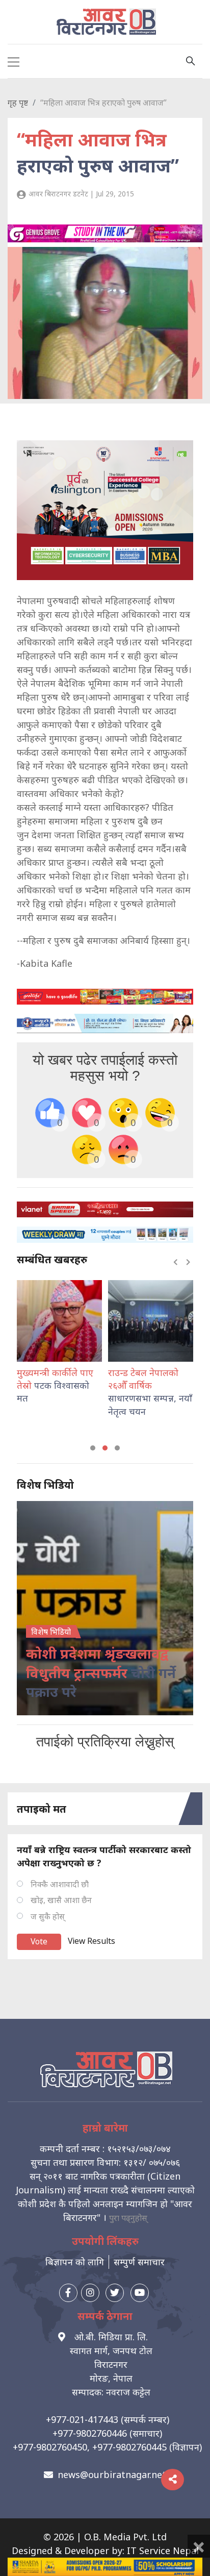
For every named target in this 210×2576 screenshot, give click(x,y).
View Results (91, 1941)
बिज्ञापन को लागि (75, 2262)
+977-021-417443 (82, 2419)
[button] (93, 1448)
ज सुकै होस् (48, 1916)
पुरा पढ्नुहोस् (128, 2218)
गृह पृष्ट (18, 103)
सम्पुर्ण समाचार (139, 2262)
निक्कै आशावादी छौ (60, 1884)
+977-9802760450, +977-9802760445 (90, 2447)
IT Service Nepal (163, 2550)
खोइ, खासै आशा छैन (61, 1900)
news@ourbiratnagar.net (112, 2474)
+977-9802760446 (90, 2433)
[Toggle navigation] (14, 61)
